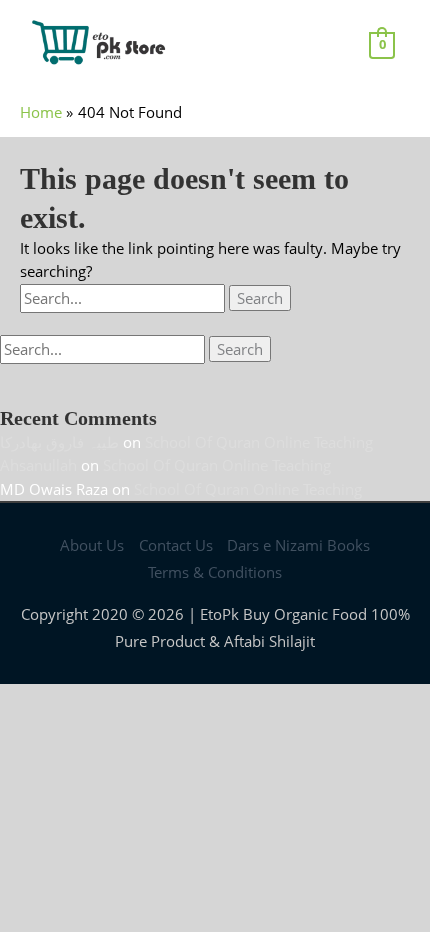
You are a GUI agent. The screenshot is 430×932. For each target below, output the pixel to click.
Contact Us (176, 545)
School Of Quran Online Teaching (259, 442)
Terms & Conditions (215, 572)
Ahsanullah (38, 465)
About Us (92, 545)
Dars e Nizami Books (298, 545)
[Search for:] (124, 298)
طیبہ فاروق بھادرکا (59, 442)
